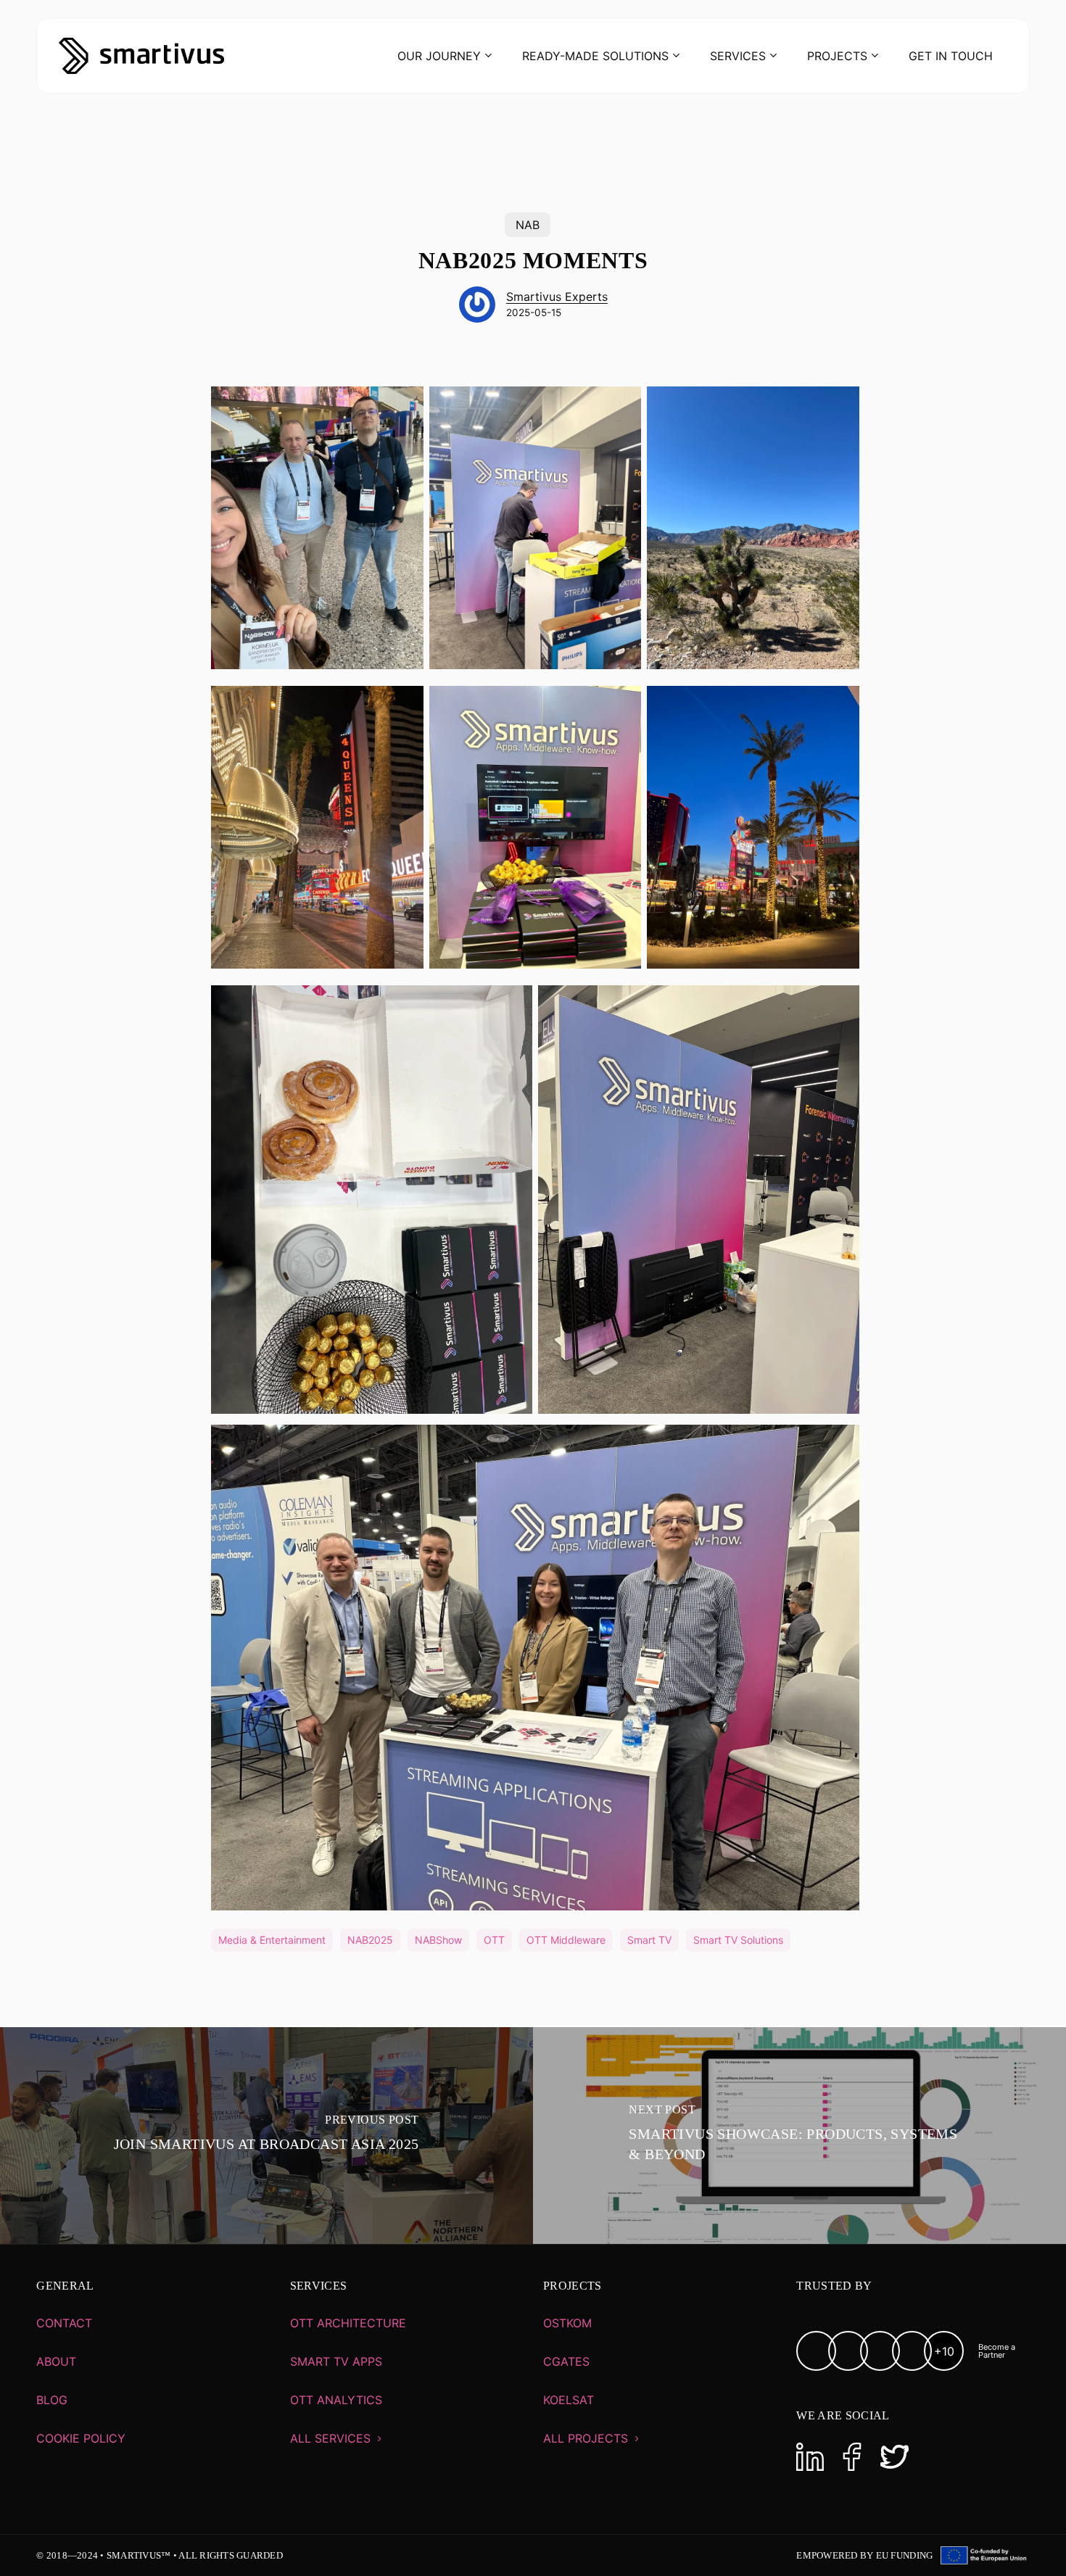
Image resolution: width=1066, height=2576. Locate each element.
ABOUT (56, 2361)
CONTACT (64, 2323)
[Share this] (165, 403)
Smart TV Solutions (738, 1940)
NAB (528, 225)
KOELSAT (569, 2400)
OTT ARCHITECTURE (348, 2323)
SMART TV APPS (336, 2361)
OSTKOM (567, 2323)
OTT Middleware (566, 1940)
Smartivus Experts (557, 297)
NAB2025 (370, 1940)
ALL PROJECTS (586, 2438)
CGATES (566, 2361)
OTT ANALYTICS (336, 2400)
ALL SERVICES (330, 2438)
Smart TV (649, 1940)
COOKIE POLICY (81, 2438)
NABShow (438, 1940)
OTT (494, 1940)
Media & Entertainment (272, 1940)
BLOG (52, 2400)
